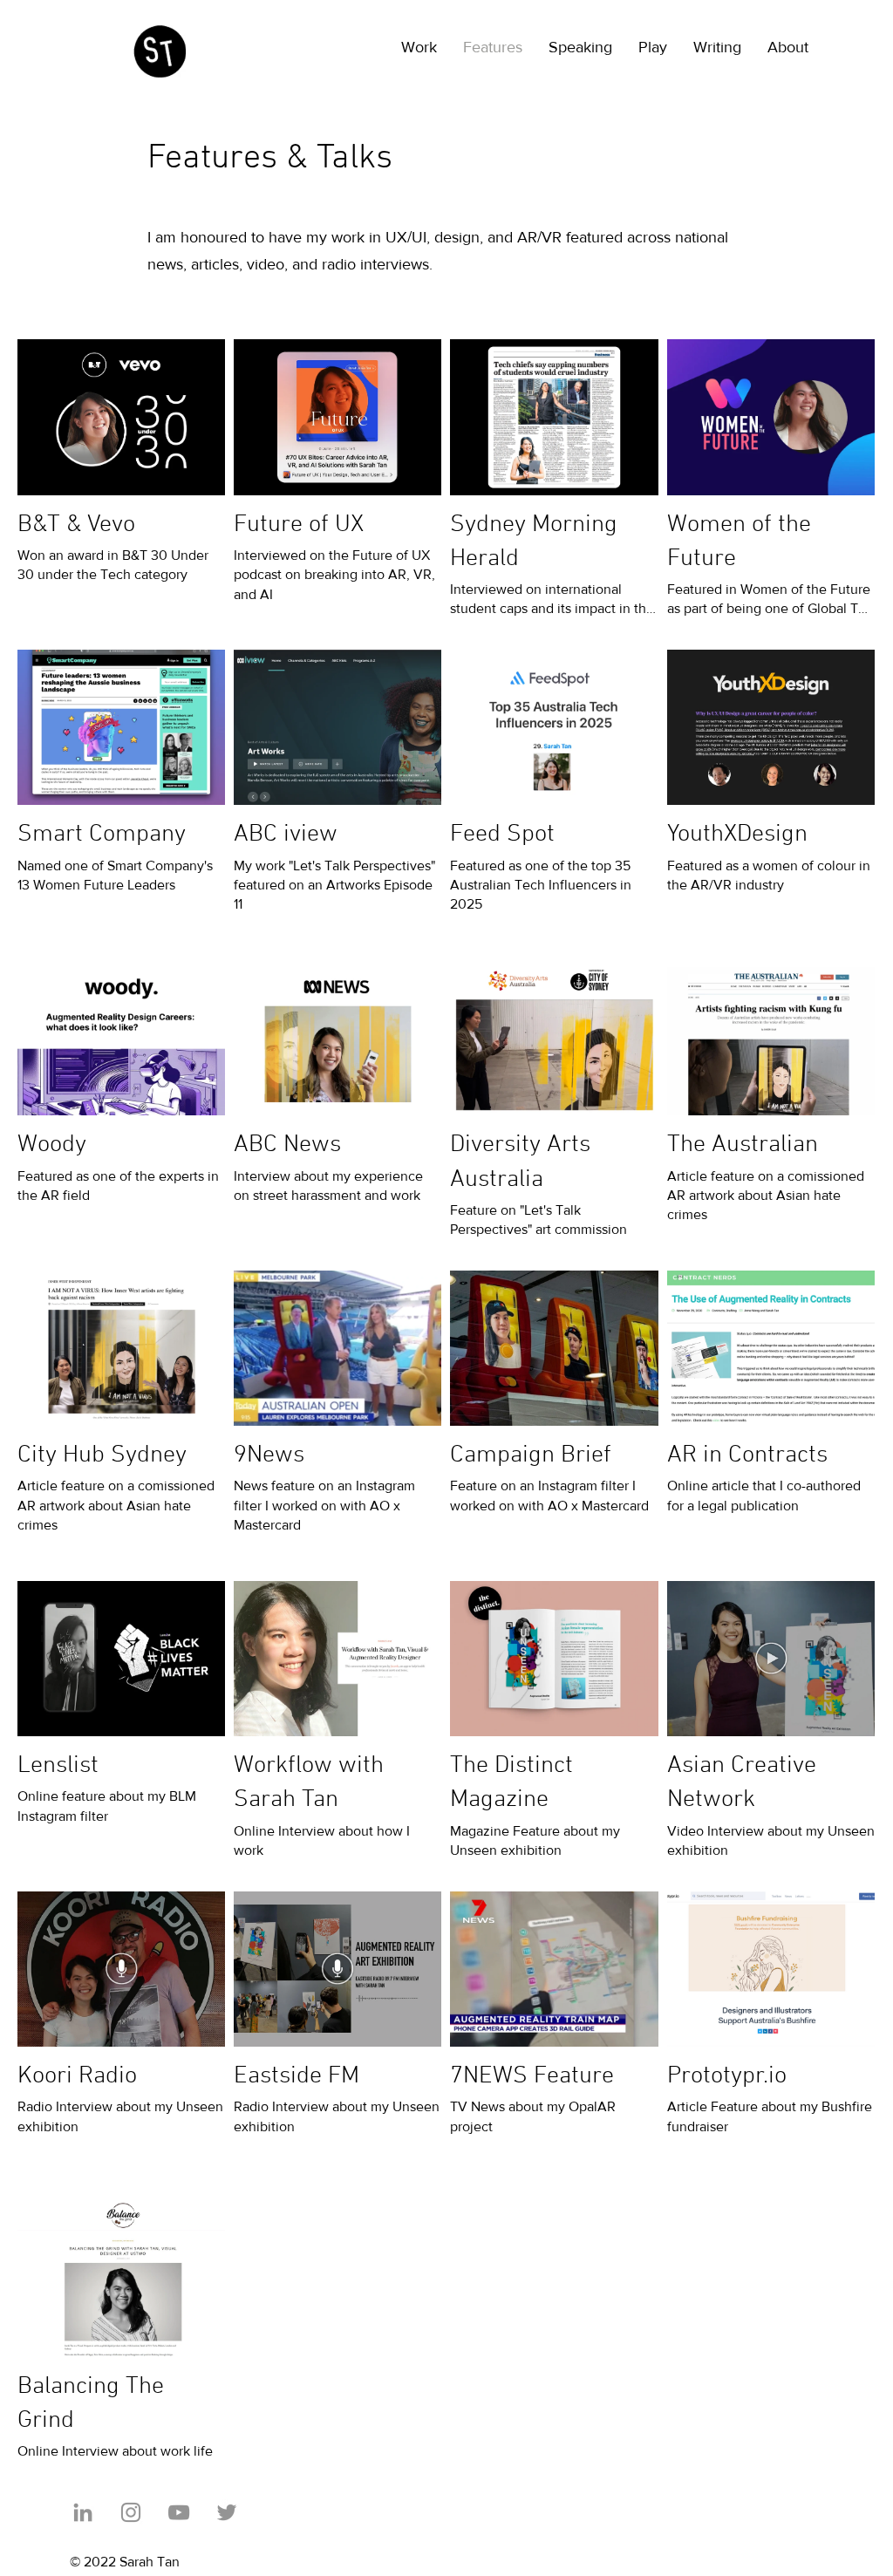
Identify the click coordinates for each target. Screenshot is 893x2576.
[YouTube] (179, 2512)
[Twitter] (227, 2512)
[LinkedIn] (83, 2512)
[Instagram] (131, 2512)
